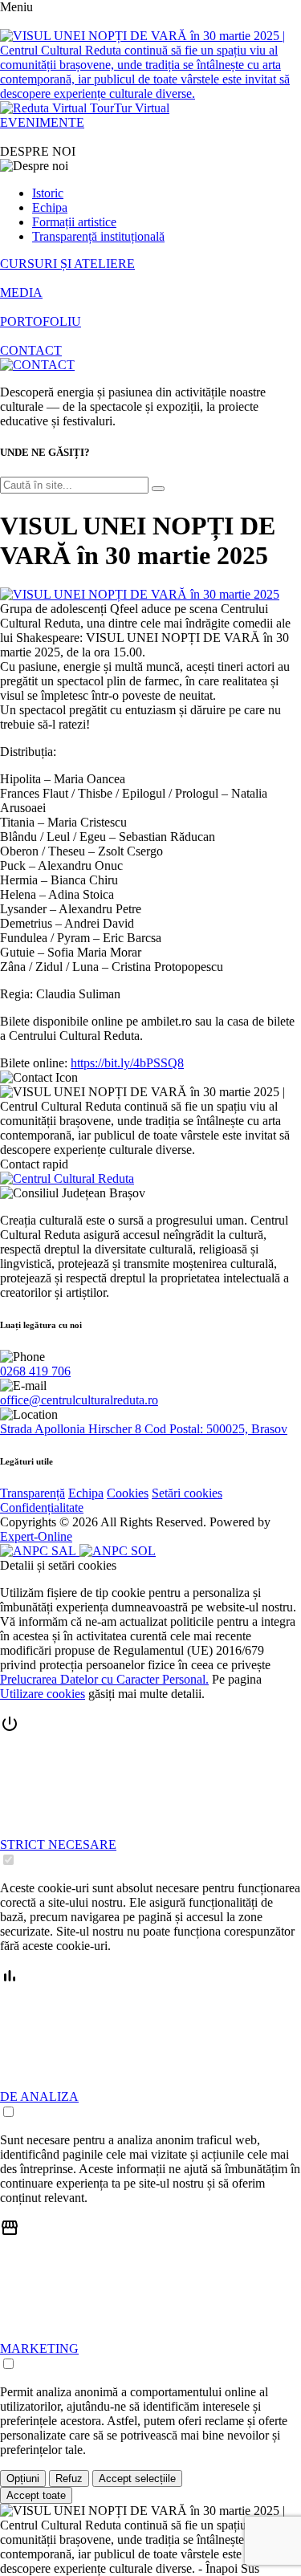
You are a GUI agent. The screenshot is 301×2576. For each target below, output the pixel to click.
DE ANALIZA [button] (39, 2097)
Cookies (128, 1493)
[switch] (8, 1860)
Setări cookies (187, 1493)
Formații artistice (74, 222)
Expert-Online (36, 1536)
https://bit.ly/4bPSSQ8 (127, 1063)
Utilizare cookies (43, 1694)
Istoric (48, 193)
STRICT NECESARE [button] (58, 1845)
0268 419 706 (35, 1371)
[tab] (150, 1791)
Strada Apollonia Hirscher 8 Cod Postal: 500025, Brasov (144, 1429)
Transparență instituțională (98, 236)
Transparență (33, 1493)
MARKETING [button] (39, 2348)
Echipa (50, 207)
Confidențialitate (42, 1507)
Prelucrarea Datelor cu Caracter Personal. (104, 1679)
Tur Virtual (142, 108)
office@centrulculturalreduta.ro (79, 1400)
